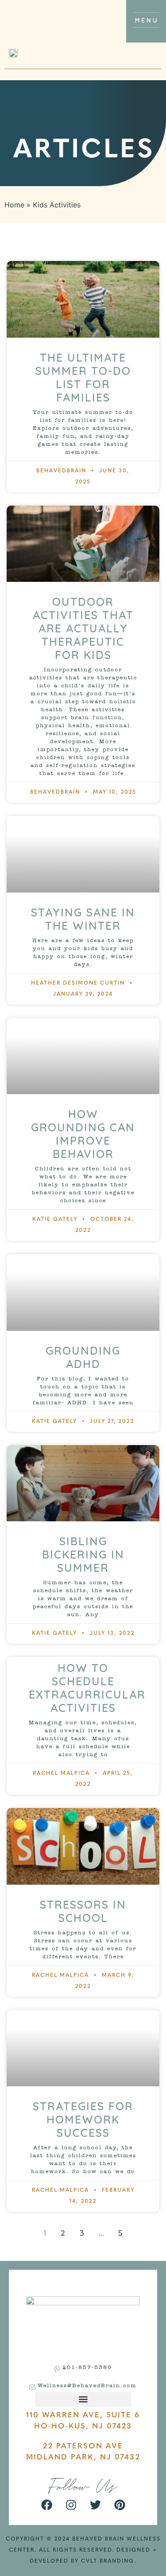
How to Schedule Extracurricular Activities (87, 1688)
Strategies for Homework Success (83, 2119)
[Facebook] (46, 2505)
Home (14, 205)
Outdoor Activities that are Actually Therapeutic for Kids (83, 628)
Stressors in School (83, 1911)
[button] (83, 2399)
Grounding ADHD (83, 1357)
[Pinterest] (120, 2505)
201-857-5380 (87, 2368)
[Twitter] (95, 2505)
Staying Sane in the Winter (83, 919)
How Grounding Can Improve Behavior (83, 1134)
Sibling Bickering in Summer (83, 1554)
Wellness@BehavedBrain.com (87, 2386)
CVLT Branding (108, 2561)
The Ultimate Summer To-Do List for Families (83, 377)
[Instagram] (71, 2505)
